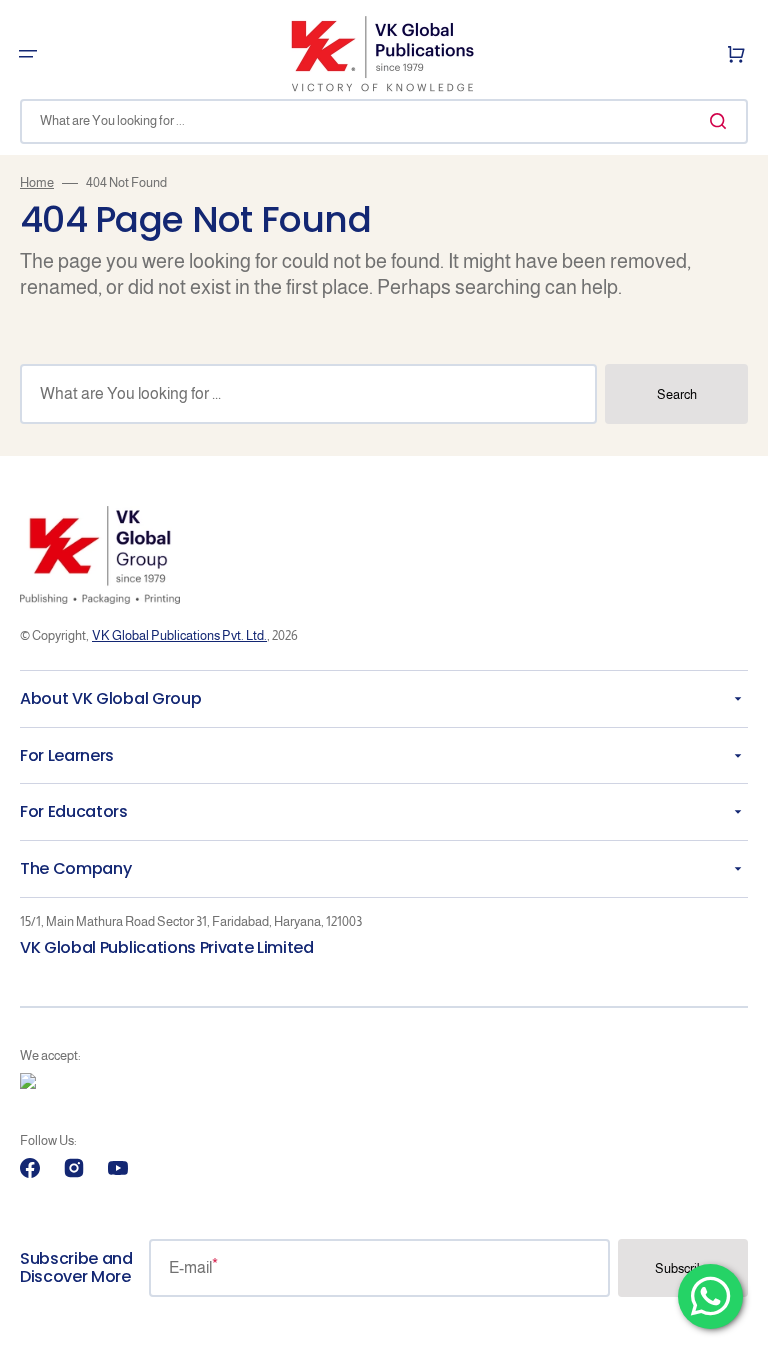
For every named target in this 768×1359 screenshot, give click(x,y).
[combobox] (384, 121)
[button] (28, 54)
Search (677, 394)
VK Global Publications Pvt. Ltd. (179, 635)
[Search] (722, 121)
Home (37, 182)
